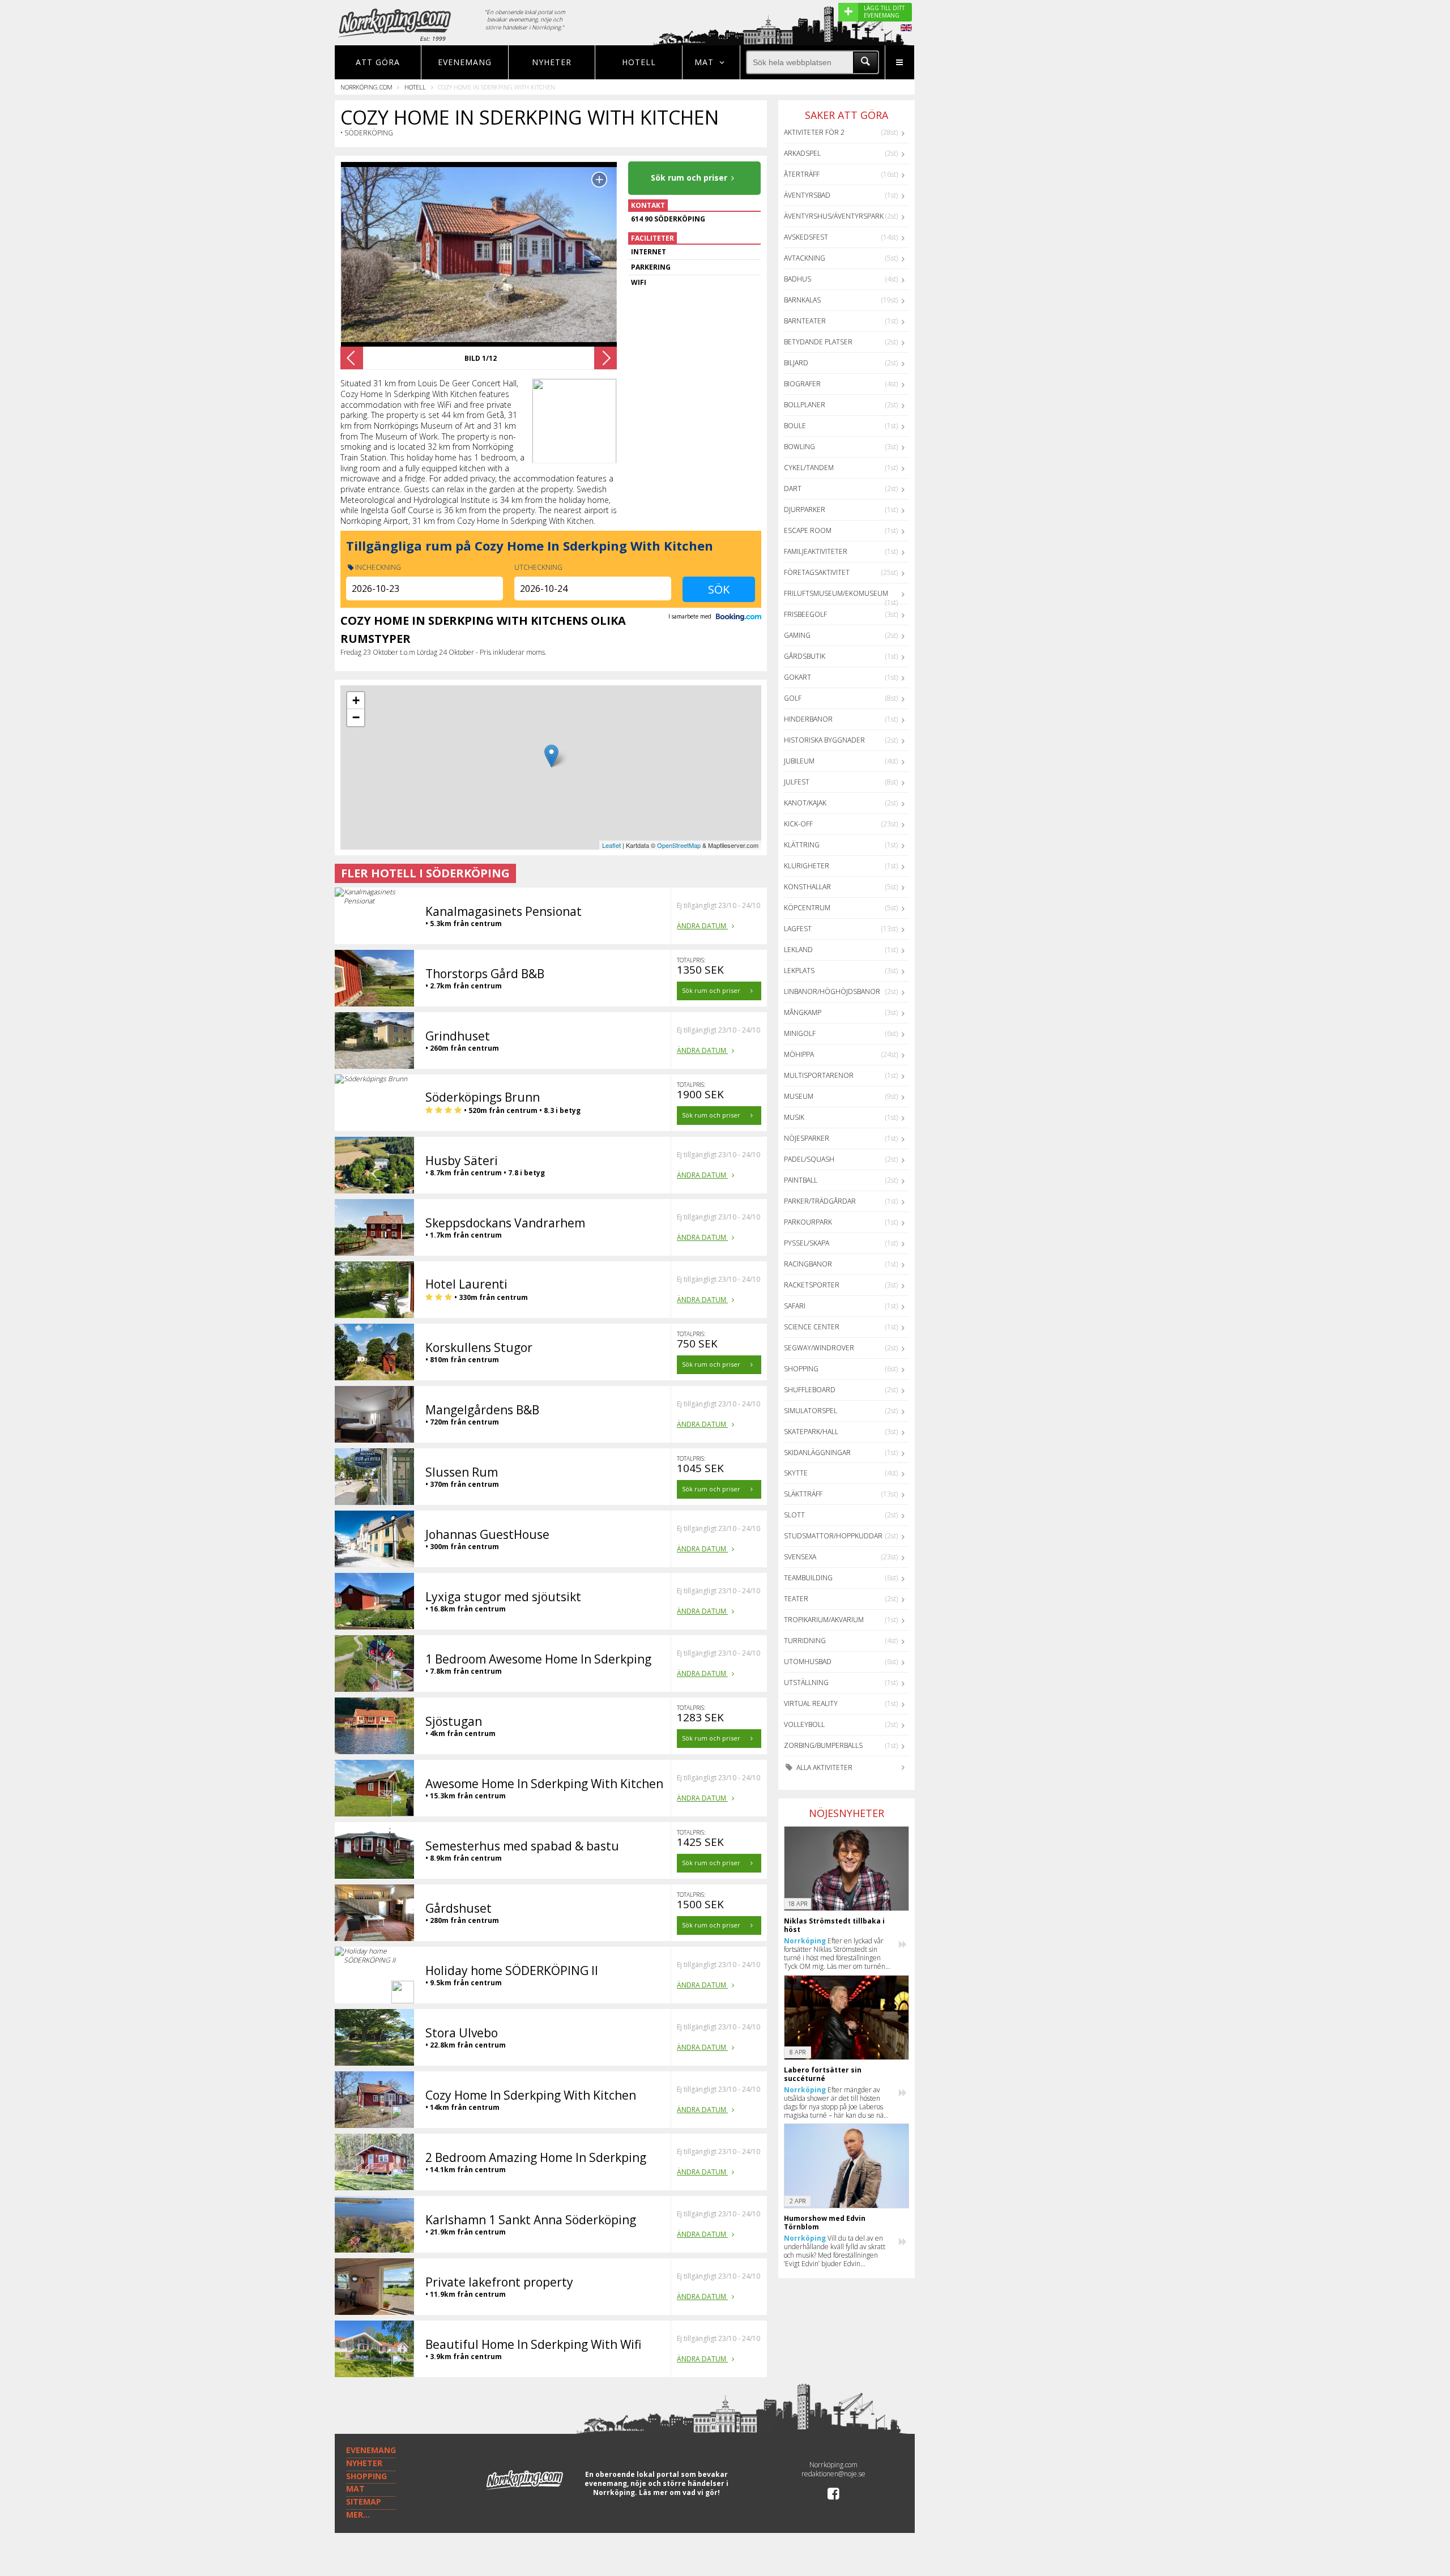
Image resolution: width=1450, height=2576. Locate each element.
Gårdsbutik (805, 656)
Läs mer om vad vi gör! (679, 2492)
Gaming (797, 635)
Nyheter (552, 62)
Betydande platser (818, 342)
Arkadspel (802, 153)
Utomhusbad (808, 1662)
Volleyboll (804, 1724)
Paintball (801, 1180)
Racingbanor (808, 1264)
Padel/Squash (809, 1159)
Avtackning (805, 258)
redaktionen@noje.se (833, 2474)
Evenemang (465, 62)
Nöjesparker (807, 1138)
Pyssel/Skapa (807, 1243)
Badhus (797, 279)
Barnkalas (802, 300)
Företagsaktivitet (817, 572)
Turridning (805, 1641)
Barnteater (805, 321)
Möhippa (799, 1054)
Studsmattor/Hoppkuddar (833, 1536)
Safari (795, 1306)
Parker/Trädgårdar (820, 1201)
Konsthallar (807, 887)
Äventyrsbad (807, 195)
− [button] (356, 717)
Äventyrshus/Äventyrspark (834, 216)
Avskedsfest (806, 237)
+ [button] (356, 700)
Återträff (802, 174)
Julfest (797, 782)
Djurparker (805, 509)
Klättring (802, 845)
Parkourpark (808, 1222)
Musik (794, 1117)
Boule (795, 426)
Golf (793, 698)
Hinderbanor (808, 719)
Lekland (798, 950)
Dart (793, 489)
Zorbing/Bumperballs (823, 1745)
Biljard (796, 363)
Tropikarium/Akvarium (824, 1620)
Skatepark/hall (811, 1432)
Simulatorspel (811, 1411)
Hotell (639, 62)
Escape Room (808, 530)
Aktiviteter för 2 (814, 132)
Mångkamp (803, 1012)
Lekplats (799, 971)
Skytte (796, 1473)
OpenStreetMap (679, 845)
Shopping (801, 1369)
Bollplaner (805, 405)
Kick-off (798, 824)
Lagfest (798, 929)
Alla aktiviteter (824, 1767)
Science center (812, 1327)
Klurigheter (807, 866)
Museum (799, 1096)
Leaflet (611, 845)
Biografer (802, 384)
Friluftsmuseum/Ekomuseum (836, 593)
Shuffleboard (810, 1390)
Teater (796, 1599)
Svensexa (800, 1557)
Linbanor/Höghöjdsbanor (832, 991)
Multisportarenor (819, 1075)
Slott (794, 1515)
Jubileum (799, 761)
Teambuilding (808, 1578)
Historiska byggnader (824, 740)
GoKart (797, 677)
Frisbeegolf (805, 614)
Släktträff (803, 1494)
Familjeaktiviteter (816, 551)
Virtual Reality (811, 1703)
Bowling (799, 447)
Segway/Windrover (819, 1348)
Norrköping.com (366, 87)
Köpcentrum (807, 908)
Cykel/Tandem (809, 468)
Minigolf (800, 1033)
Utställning (806, 1682)
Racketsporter (812, 1285)
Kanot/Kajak (805, 803)
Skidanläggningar (817, 1453)
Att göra (378, 62)
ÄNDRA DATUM (702, 926)
